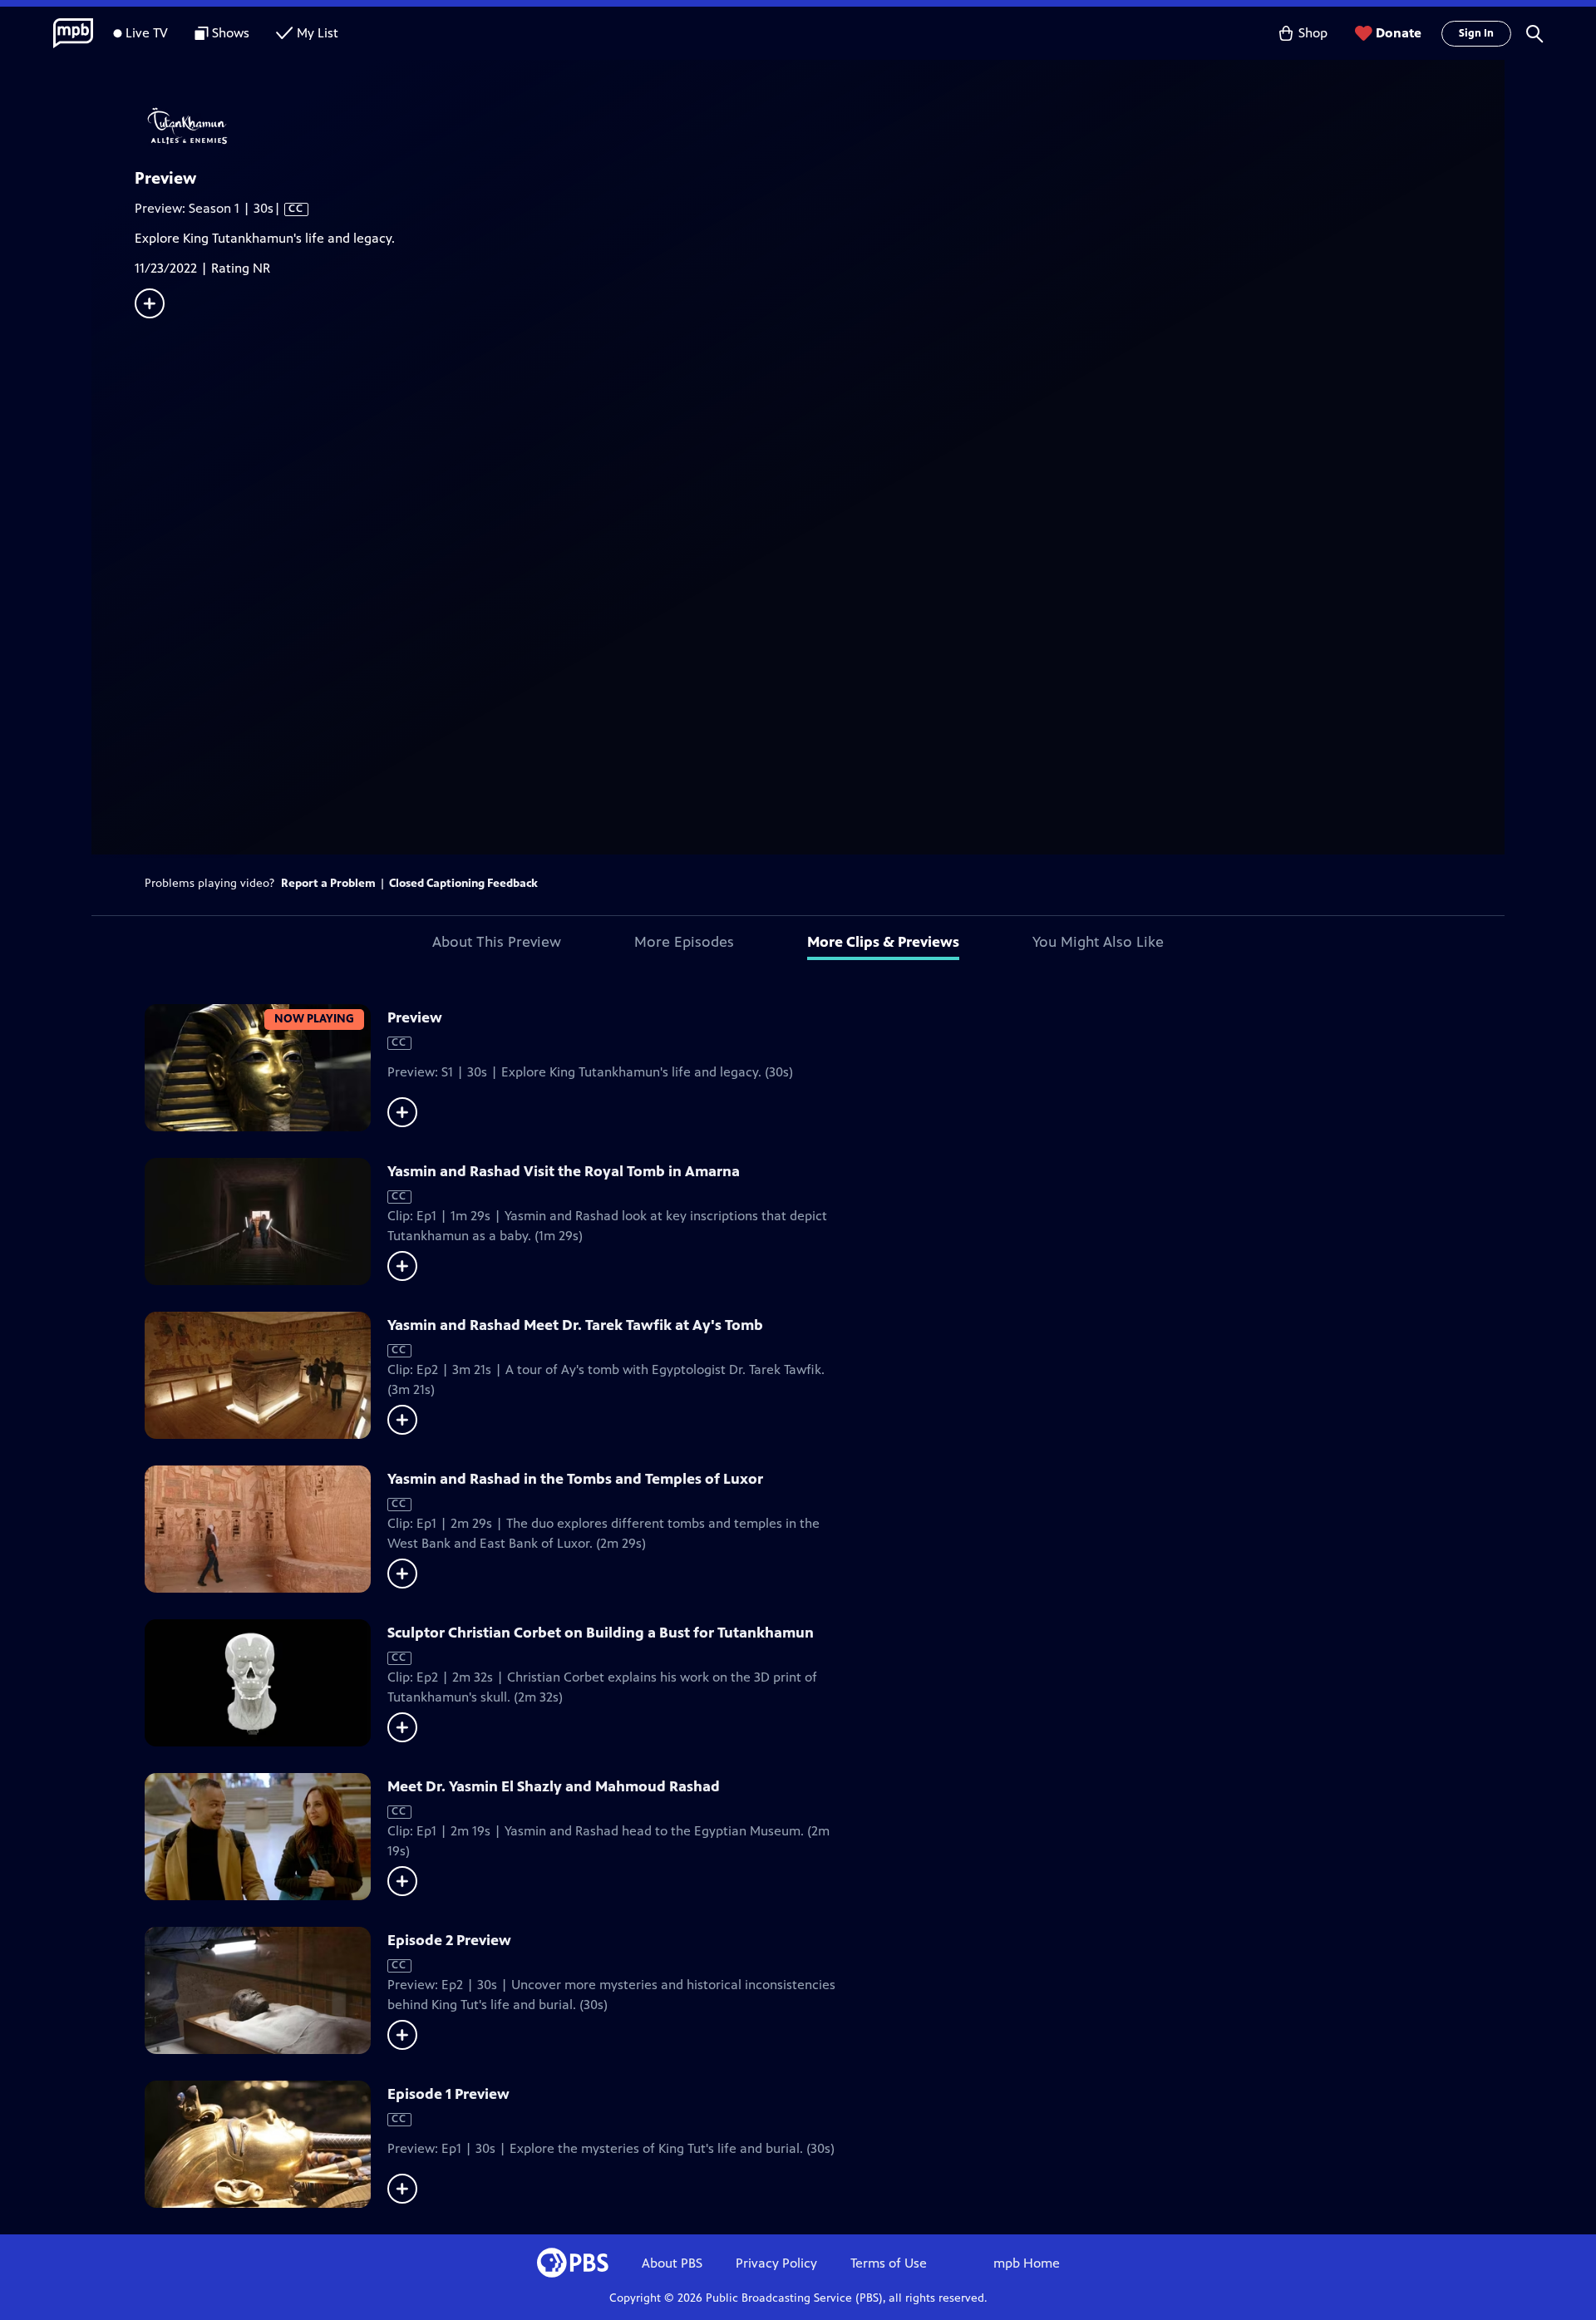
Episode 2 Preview (449, 1940)
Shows (231, 33)
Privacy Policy (776, 2263)
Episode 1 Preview (448, 2094)
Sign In (1476, 33)
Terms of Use (889, 2263)
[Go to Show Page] (820, 127)
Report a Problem (328, 883)
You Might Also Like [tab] (1098, 942)
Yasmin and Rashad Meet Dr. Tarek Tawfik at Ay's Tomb (575, 1325)
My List (318, 33)
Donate (1399, 33)
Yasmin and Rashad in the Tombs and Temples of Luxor (575, 1479)
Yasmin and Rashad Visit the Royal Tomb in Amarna (564, 1171)
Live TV (147, 33)
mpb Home (1027, 2263)
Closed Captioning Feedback (463, 883)
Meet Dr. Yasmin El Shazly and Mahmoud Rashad (554, 1786)
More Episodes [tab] (684, 942)
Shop (1313, 33)
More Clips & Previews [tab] (883, 942)
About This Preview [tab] (497, 942)
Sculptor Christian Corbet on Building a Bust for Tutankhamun (601, 1633)
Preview (415, 1017)
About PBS (672, 2263)
